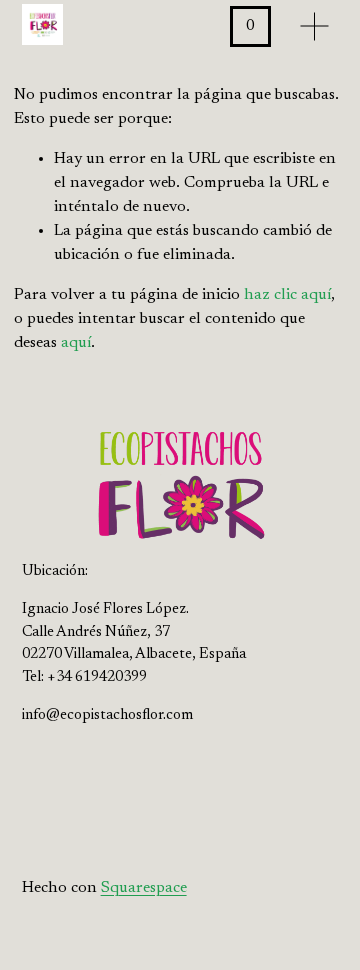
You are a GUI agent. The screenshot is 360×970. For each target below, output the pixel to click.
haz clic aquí (287, 295)
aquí (76, 343)
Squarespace (144, 888)
